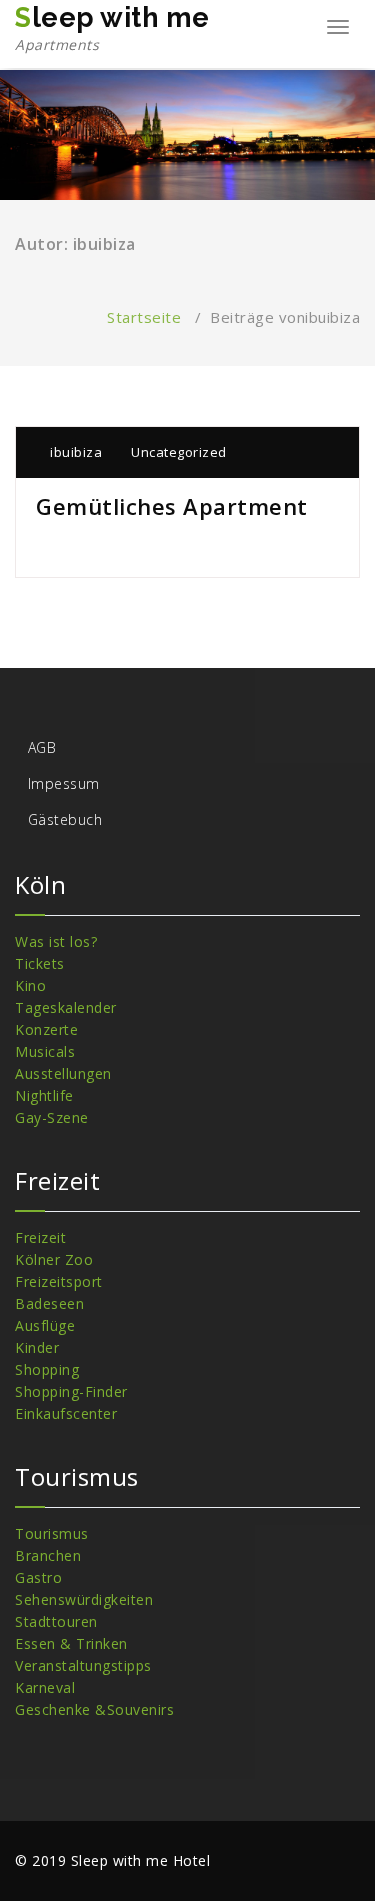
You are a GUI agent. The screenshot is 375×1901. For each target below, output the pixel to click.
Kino (30, 985)
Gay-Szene (52, 1117)
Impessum (64, 783)
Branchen (48, 1555)
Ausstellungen (63, 1073)
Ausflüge (45, 1325)
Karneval (45, 1687)
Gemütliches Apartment (172, 506)
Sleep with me (112, 28)
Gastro (38, 1577)
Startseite (144, 317)
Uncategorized (179, 452)
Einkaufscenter (66, 1413)
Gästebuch (65, 819)
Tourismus (52, 1533)
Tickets (40, 963)
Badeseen (49, 1303)
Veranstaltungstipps (83, 1665)
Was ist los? (56, 941)
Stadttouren (56, 1621)
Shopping (47, 1369)
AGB (42, 747)
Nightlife (44, 1095)
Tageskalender (66, 1007)
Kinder (37, 1347)
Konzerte (46, 1029)
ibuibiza (74, 452)
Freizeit (40, 1237)
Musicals (45, 1051)
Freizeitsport (59, 1281)
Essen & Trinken (71, 1643)
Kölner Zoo (54, 1259)
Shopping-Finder (71, 1391)
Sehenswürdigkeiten (84, 1599)
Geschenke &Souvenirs (94, 1709)
